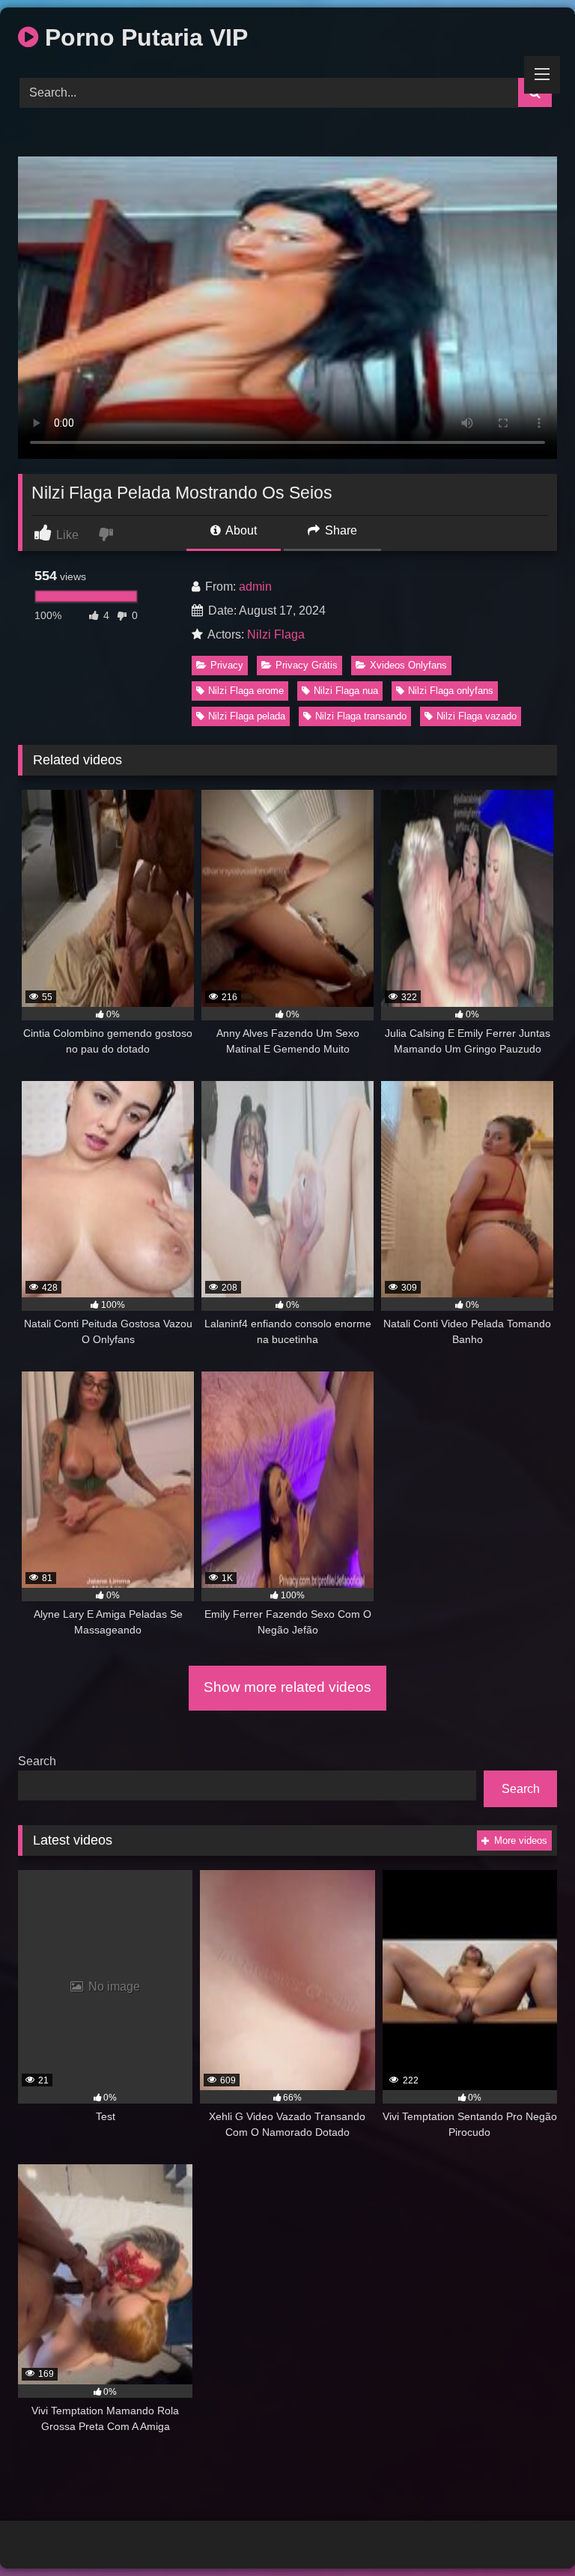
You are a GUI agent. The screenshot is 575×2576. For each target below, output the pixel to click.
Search (37, 1761)
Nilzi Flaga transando (361, 716)
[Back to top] (529, 2531)
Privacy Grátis (307, 665)
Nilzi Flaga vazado (477, 716)
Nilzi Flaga (276, 634)
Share (340, 530)
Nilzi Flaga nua (346, 691)
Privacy (227, 665)
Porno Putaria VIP (143, 37)
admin (255, 587)
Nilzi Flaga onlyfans (451, 691)
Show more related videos (287, 1687)
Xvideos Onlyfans (408, 665)
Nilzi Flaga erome (246, 691)
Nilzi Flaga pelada (247, 716)
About (240, 530)
